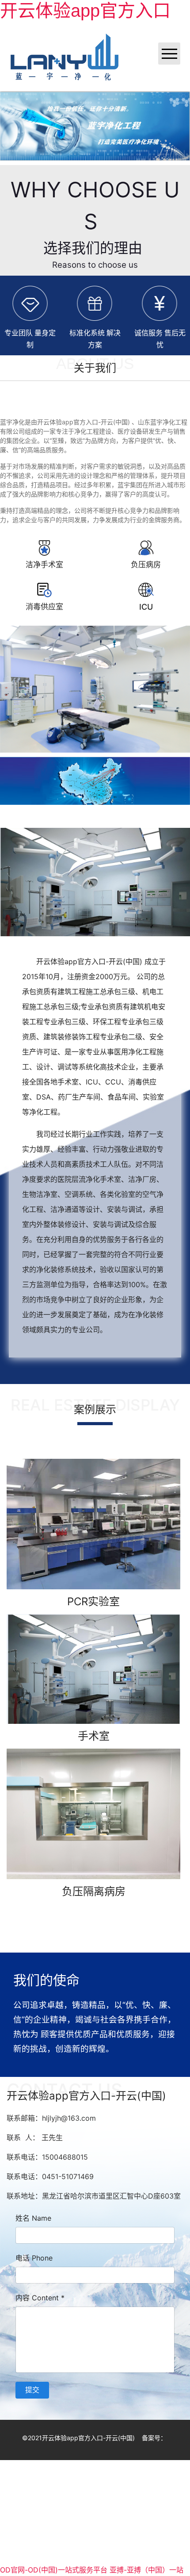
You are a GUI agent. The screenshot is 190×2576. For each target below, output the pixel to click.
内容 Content (40, 2298)
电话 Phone (34, 2258)
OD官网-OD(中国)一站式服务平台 (54, 2570)
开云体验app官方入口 (85, 11)
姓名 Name (33, 2218)
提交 (32, 2390)
